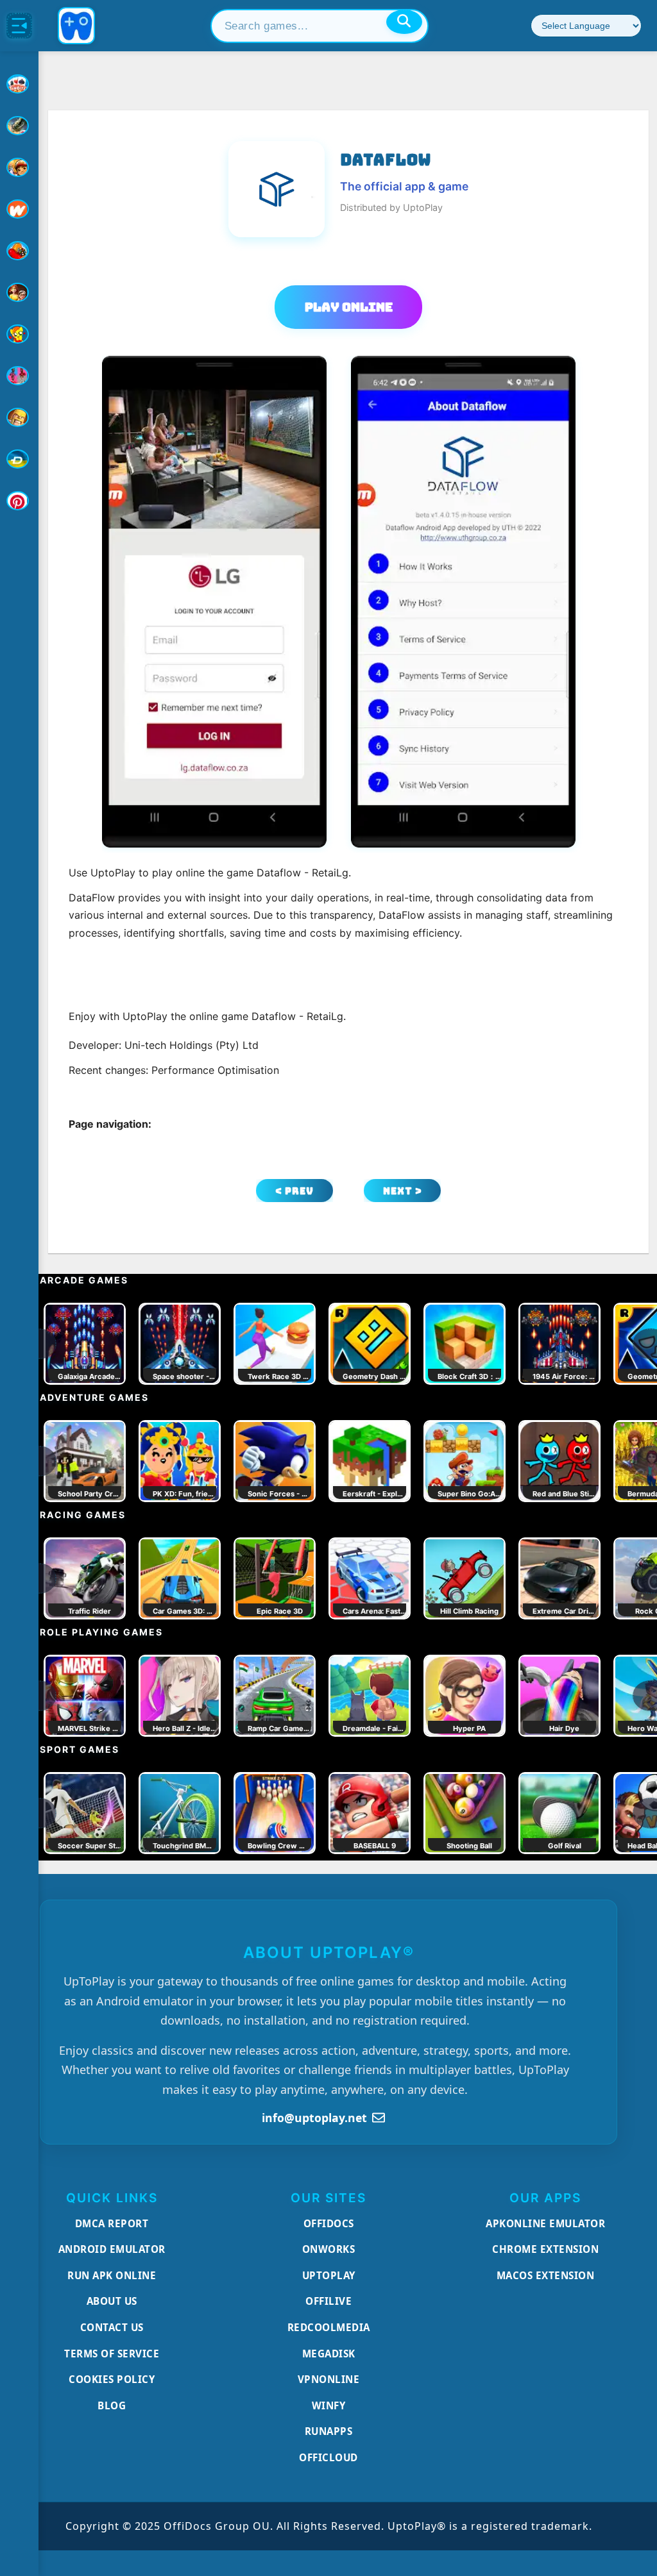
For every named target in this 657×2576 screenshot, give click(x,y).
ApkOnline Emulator (545, 2223)
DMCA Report (112, 2223)
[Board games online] (19, 209)
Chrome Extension (545, 2249)
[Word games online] (19, 459)
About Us (112, 2301)
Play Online (349, 307)
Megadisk (329, 2354)
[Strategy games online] (19, 417)
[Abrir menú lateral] (19, 26)
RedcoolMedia (329, 2327)
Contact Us (112, 2327)
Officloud (328, 2457)
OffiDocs (329, 2223)
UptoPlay (329, 2275)
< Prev (294, 1191)
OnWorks (329, 2249)
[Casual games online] (19, 251)
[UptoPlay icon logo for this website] (19, 84)
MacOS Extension (546, 2275)
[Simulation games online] (19, 334)
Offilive (328, 2301)
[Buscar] (404, 22)
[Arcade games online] (19, 167)
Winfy (329, 2405)
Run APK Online (112, 2275)
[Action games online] (19, 126)
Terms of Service (112, 2354)
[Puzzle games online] (19, 292)
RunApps (329, 2431)
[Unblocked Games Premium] (19, 501)
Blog (112, 2405)
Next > (403, 1191)
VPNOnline (329, 2379)
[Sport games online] (19, 376)
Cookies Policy (112, 2379)
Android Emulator (112, 2249)
